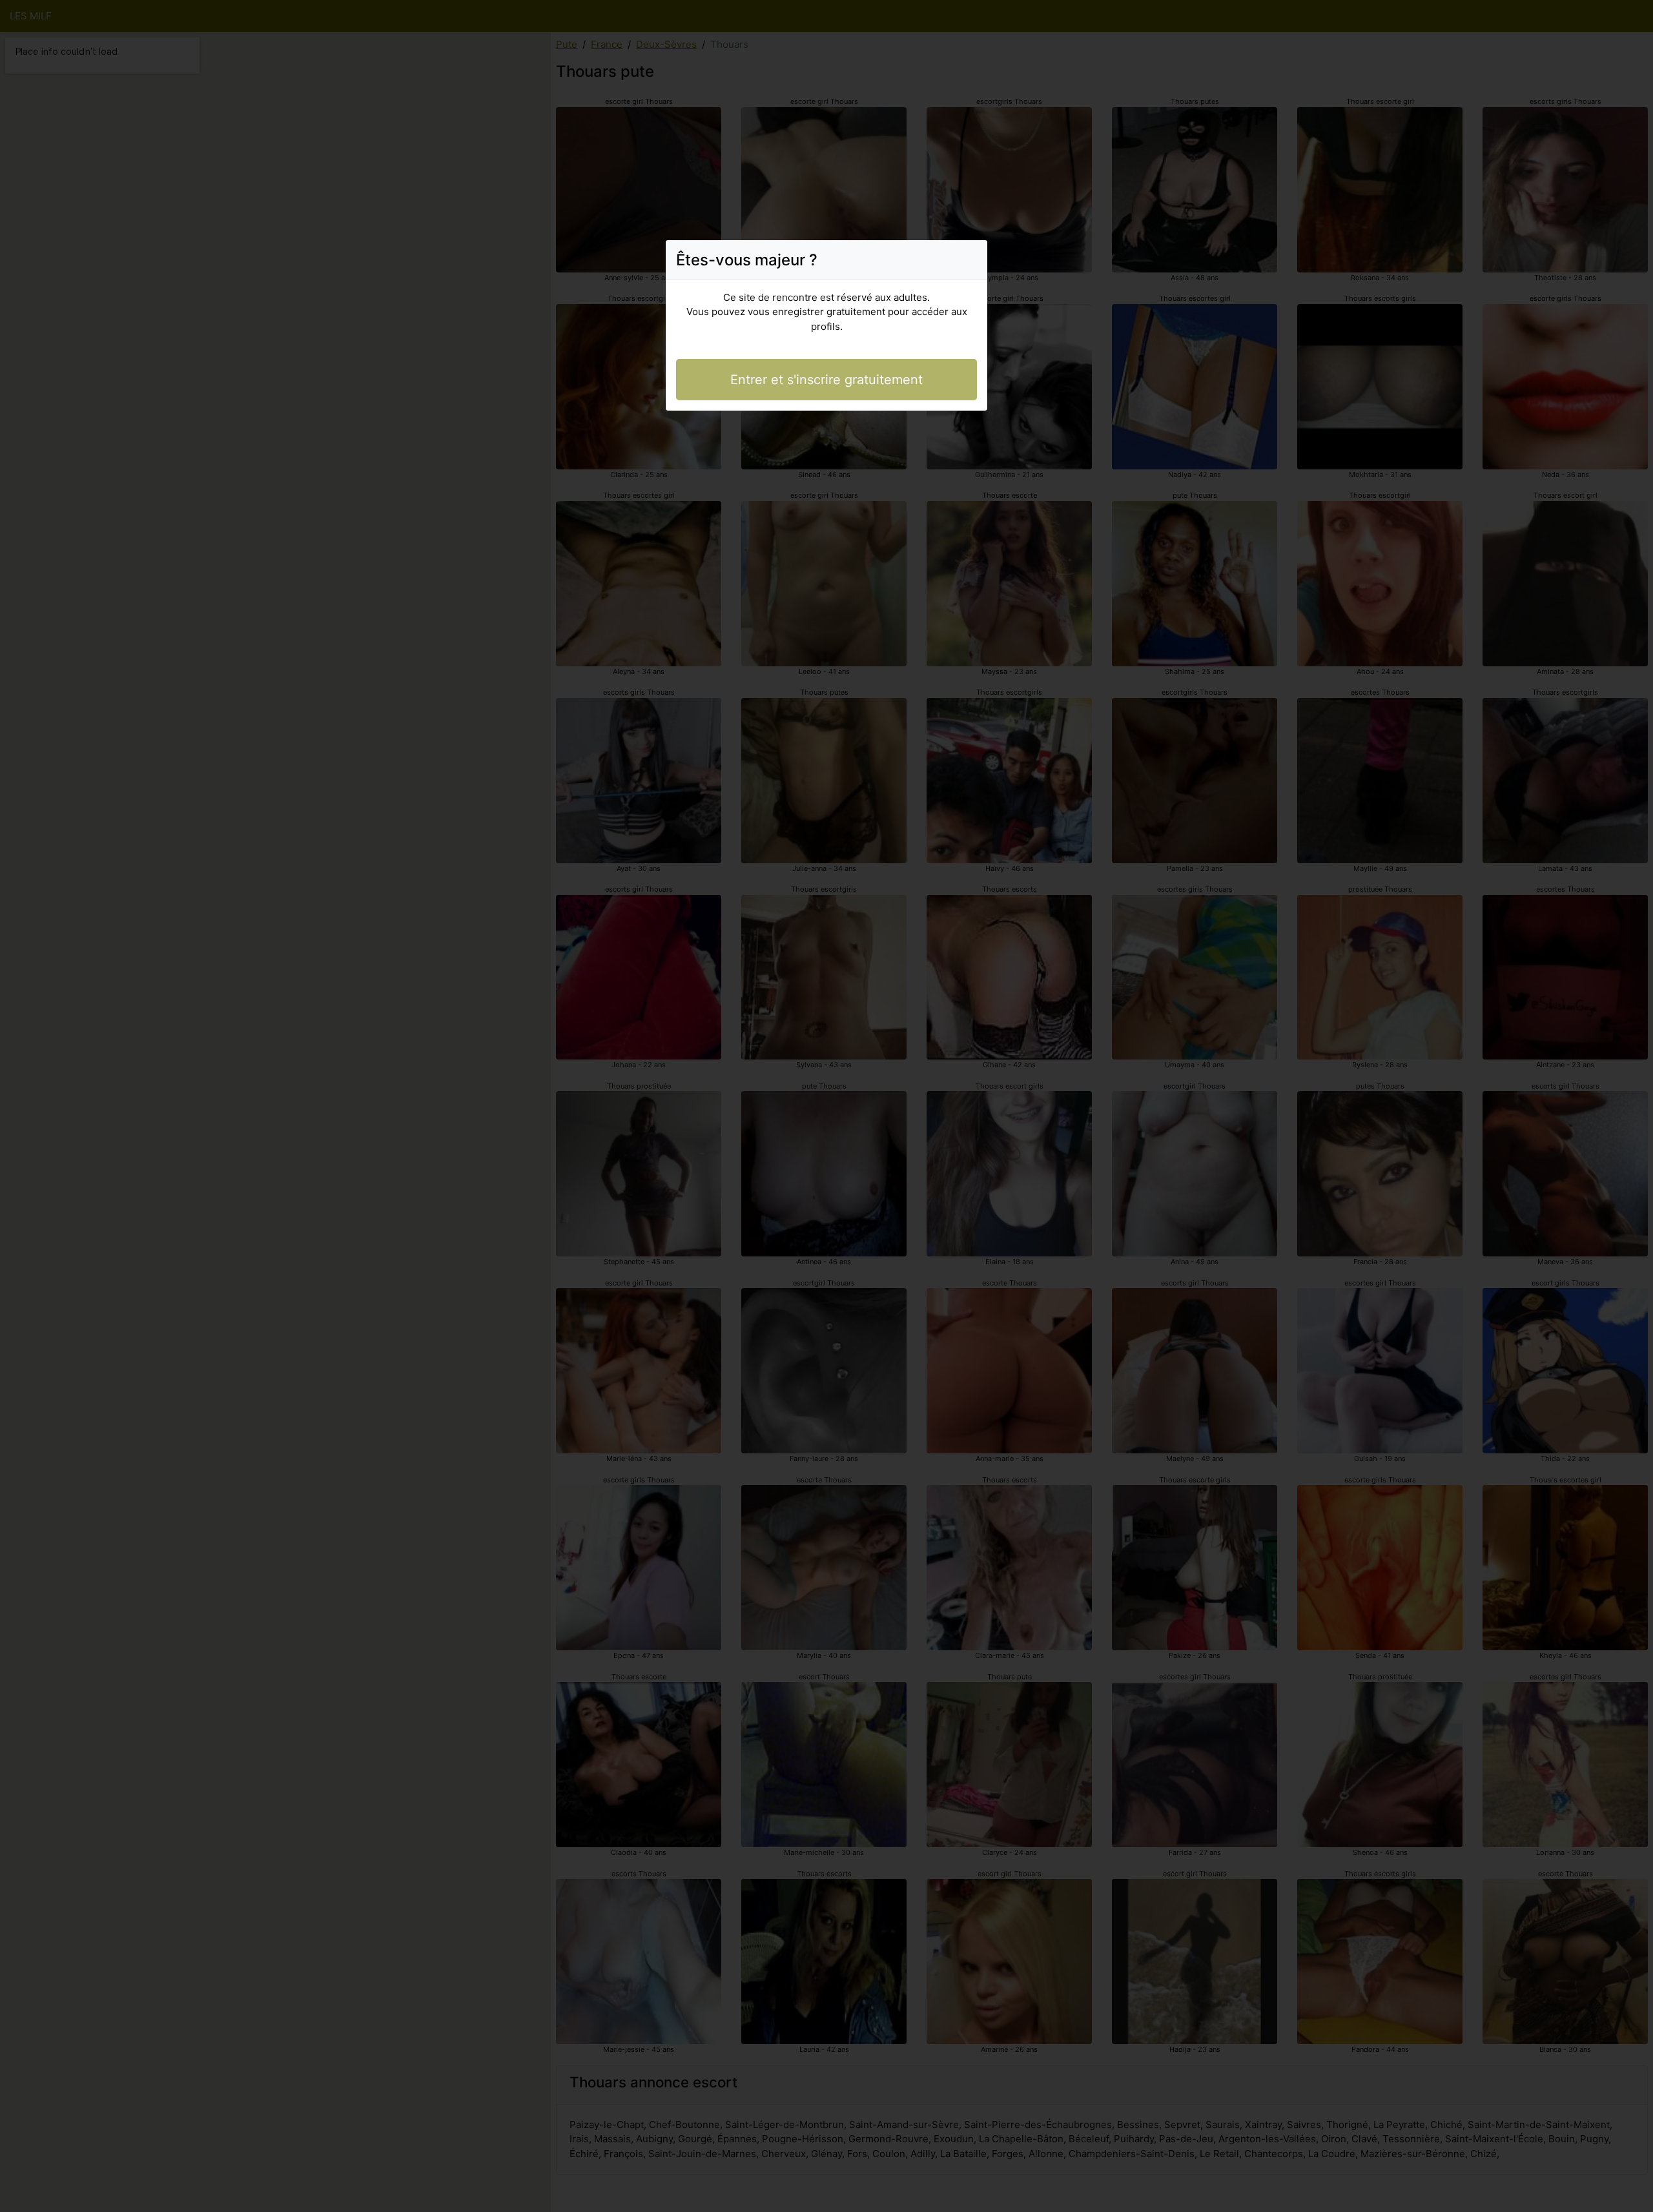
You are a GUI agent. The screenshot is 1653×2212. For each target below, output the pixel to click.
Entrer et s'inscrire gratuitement (826, 380)
